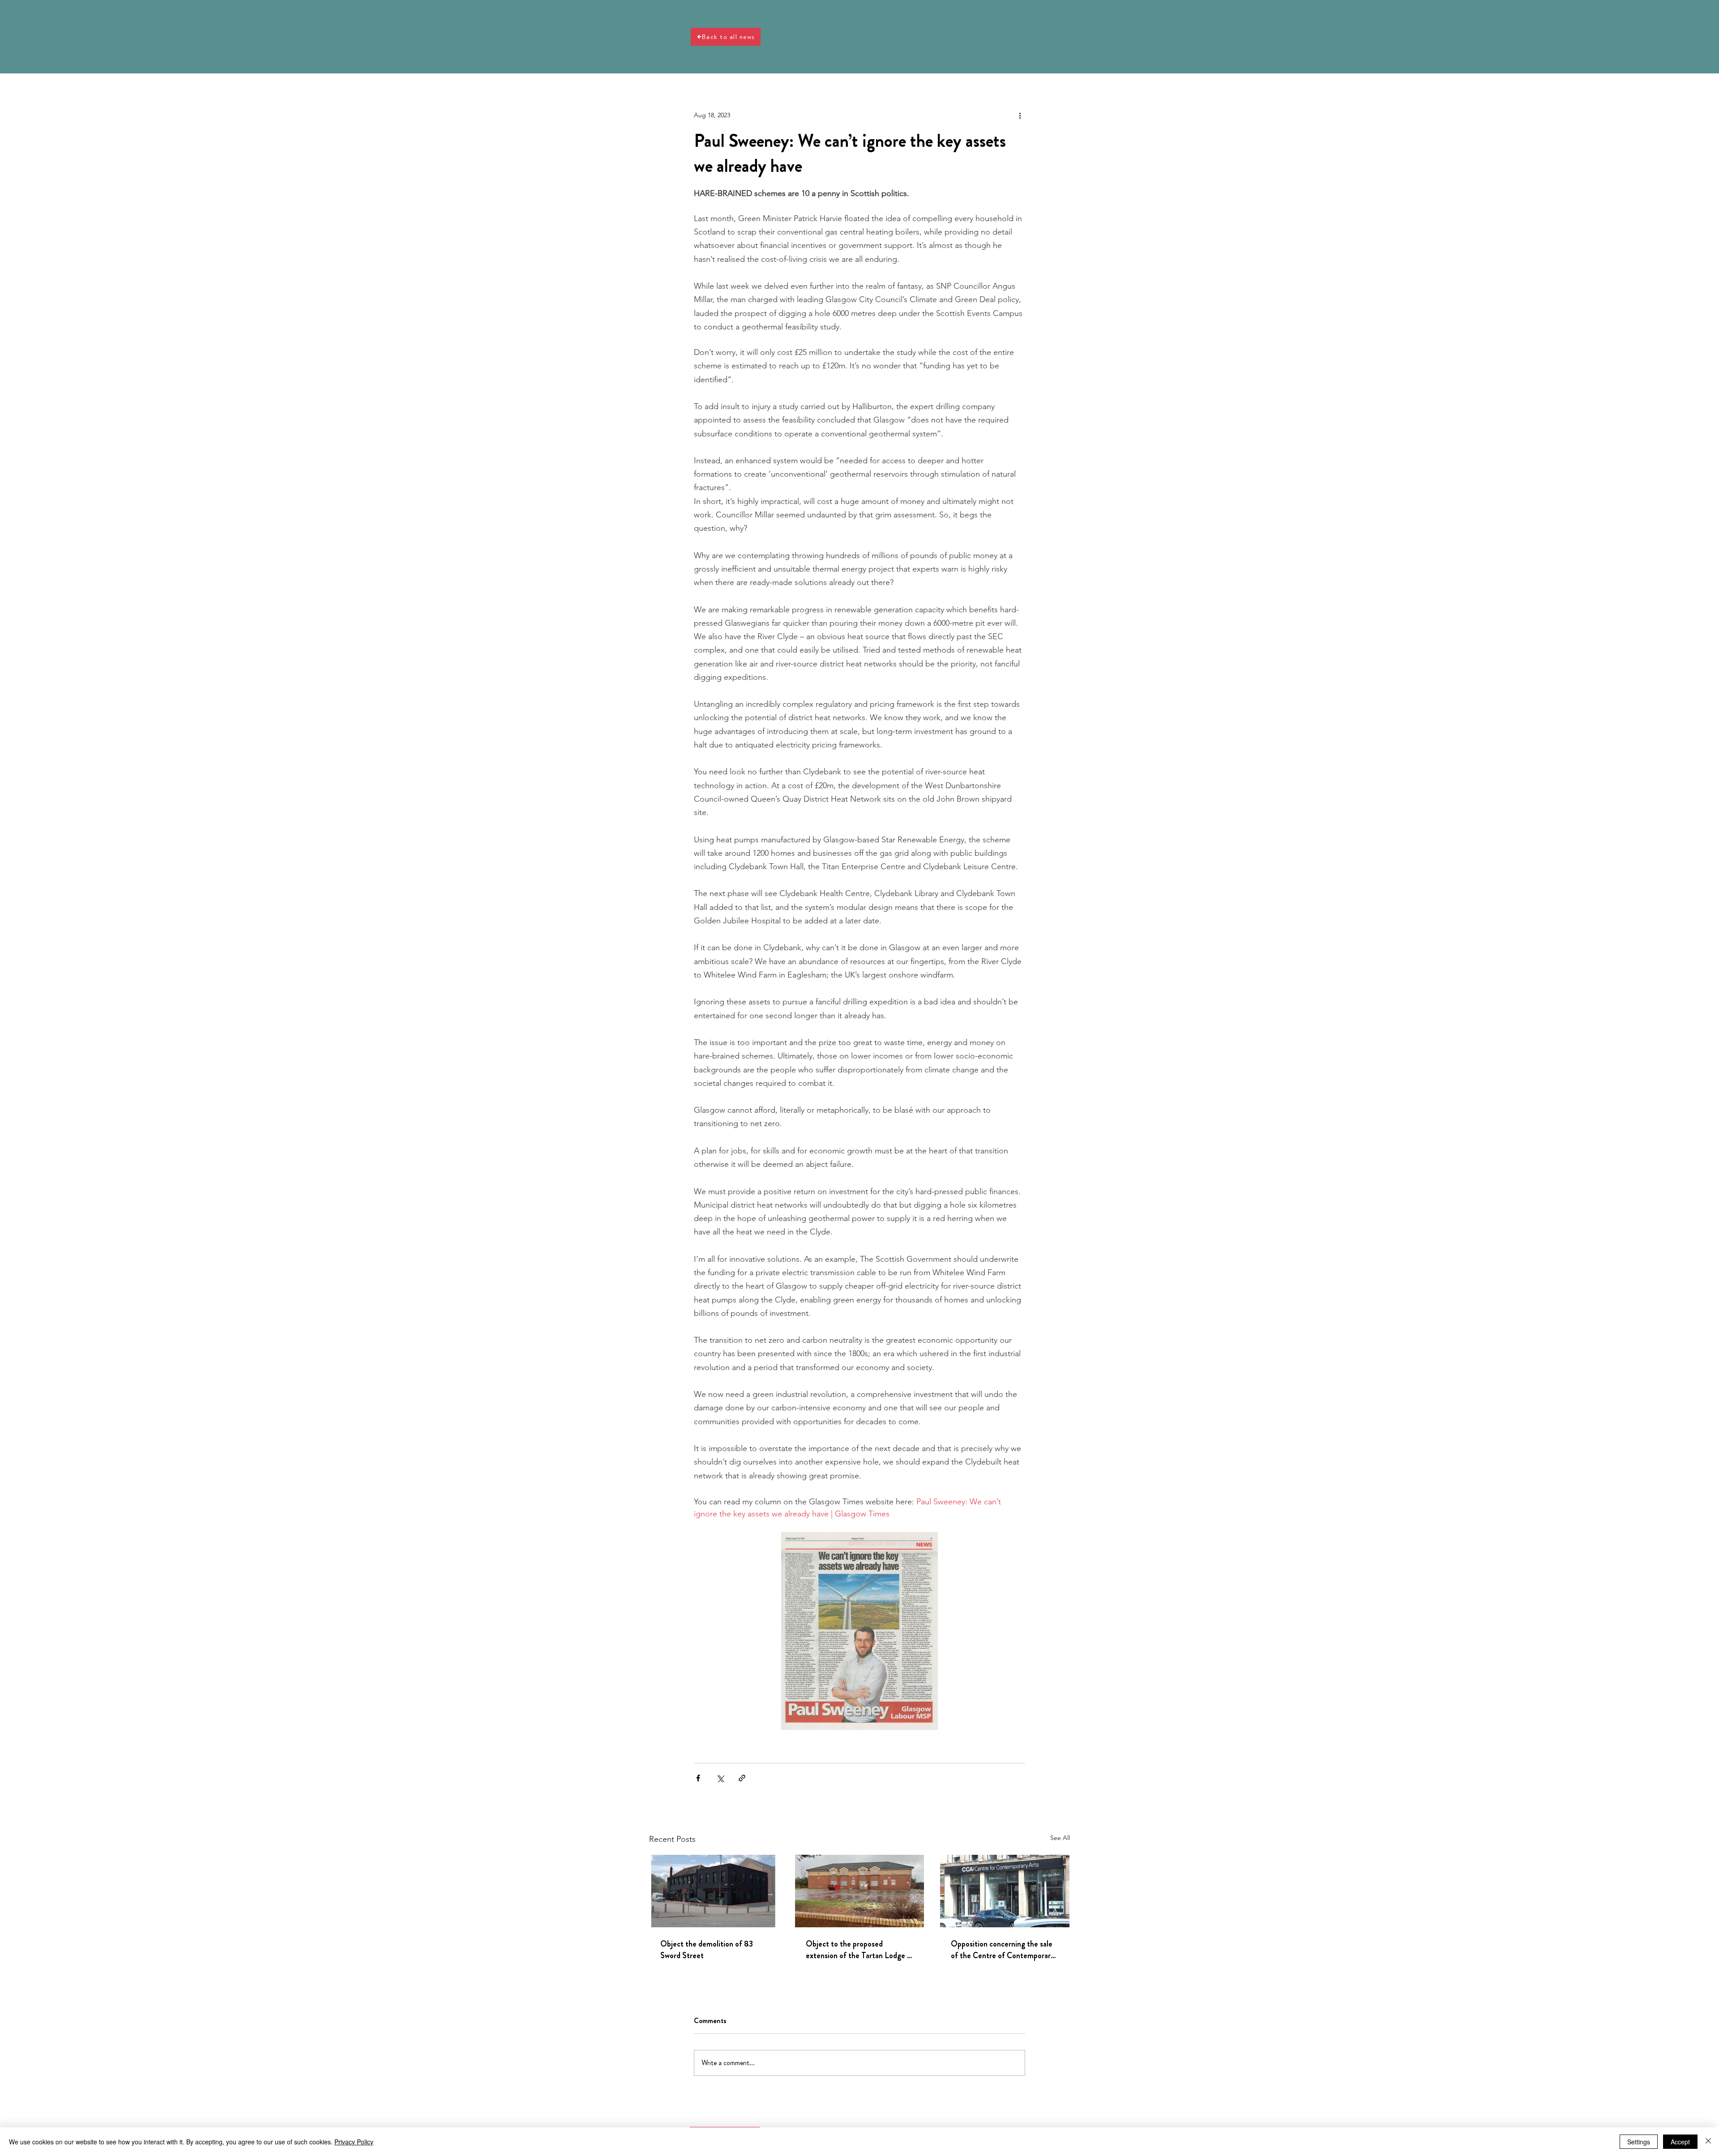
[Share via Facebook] (698, 1778)
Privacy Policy (354, 2142)
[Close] (1708, 2142)
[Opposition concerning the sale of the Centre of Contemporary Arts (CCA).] (1005, 1891)
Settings (1639, 2142)
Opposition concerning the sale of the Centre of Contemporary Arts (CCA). (1003, 1950)
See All (1060, 1838)
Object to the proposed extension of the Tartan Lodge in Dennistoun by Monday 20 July (859, 1950)
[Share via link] (742, 1778)
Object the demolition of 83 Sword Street (707, 1950)
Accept (1680, 2142)
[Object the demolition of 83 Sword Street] (714, 1891)
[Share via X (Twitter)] (720, 1778)
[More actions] (1020, 115)
